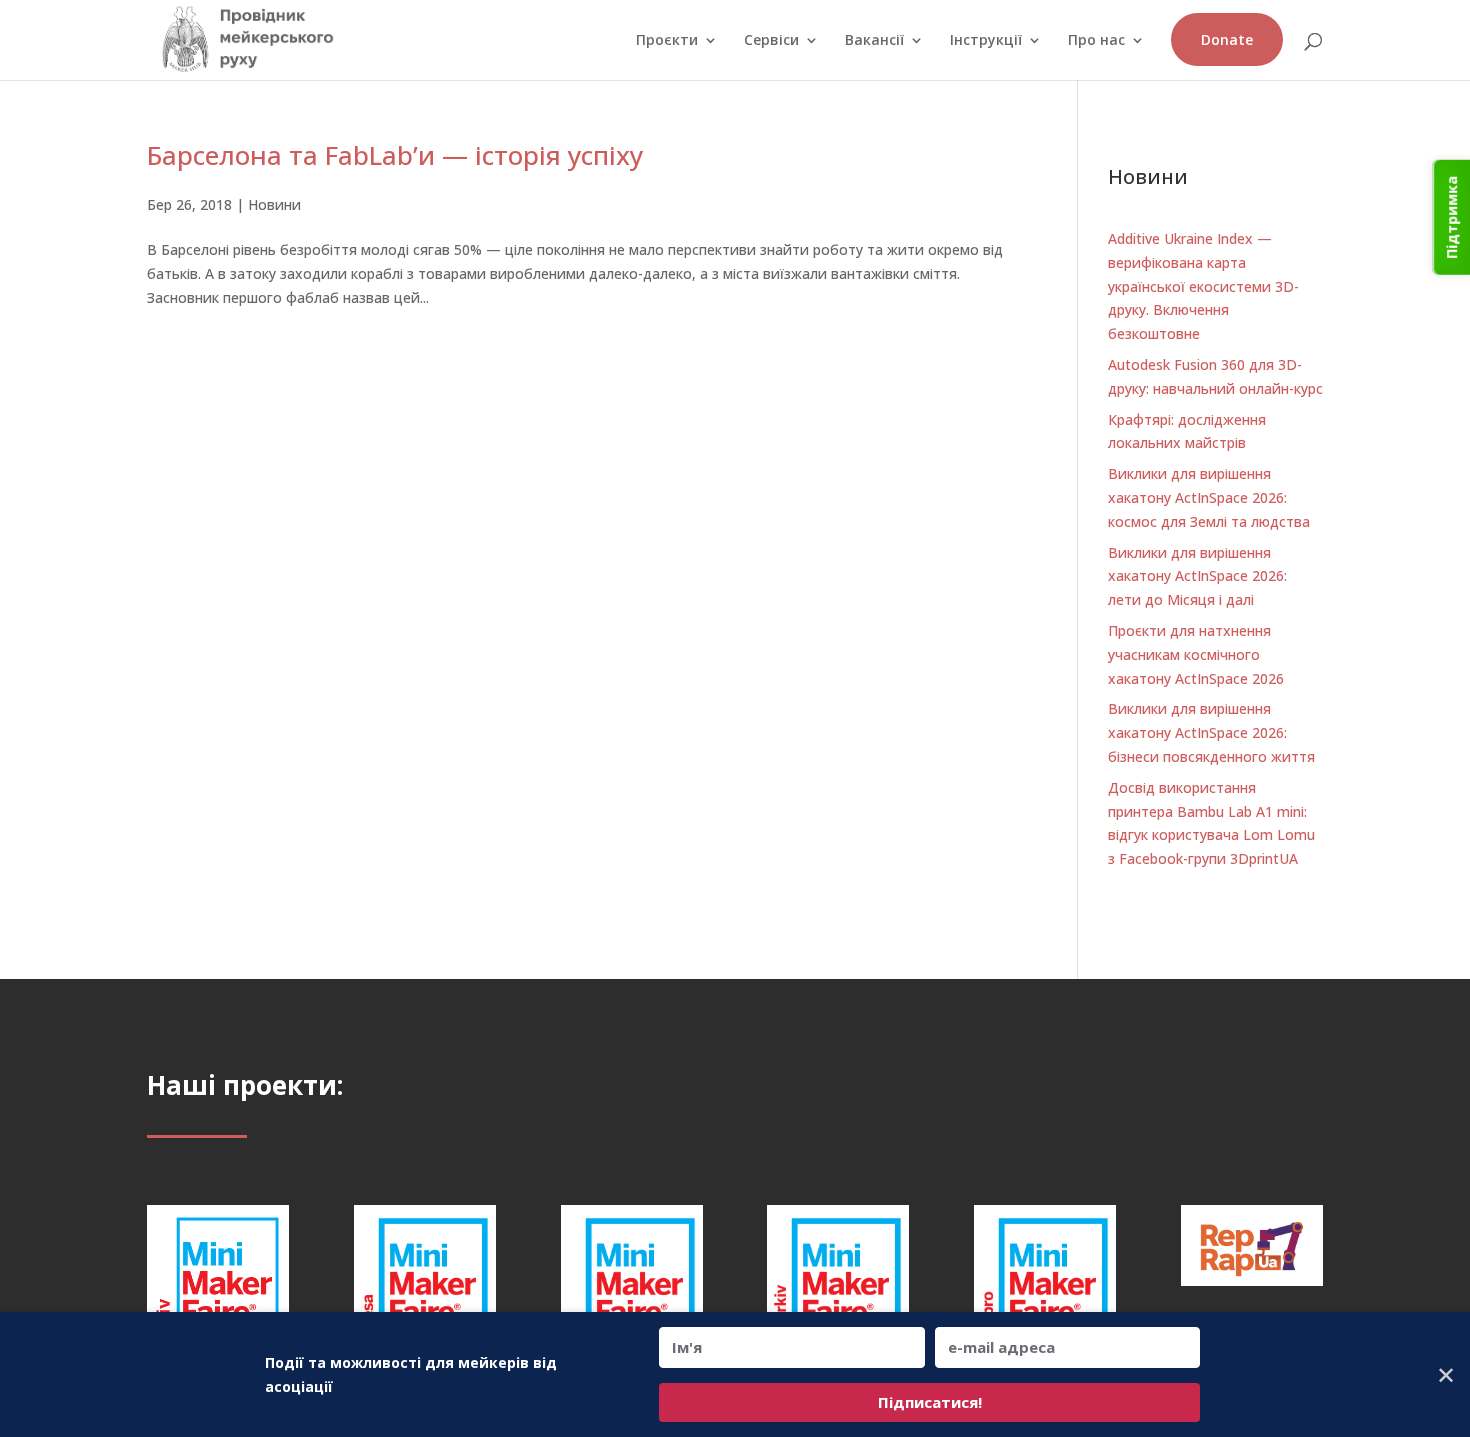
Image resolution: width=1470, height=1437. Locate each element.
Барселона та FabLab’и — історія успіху (395, 155)
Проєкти (667, 41)
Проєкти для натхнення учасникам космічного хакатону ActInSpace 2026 (1196, 654)
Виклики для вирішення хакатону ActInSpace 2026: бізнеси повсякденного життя (1211, 732)
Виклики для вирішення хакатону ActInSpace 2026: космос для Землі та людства (1209, 497)
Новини (274, 204)
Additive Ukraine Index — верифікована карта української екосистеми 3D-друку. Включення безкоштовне (1203, 286)
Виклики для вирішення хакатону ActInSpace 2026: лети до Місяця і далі (1197, 576)
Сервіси (771, 41)
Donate (1227, 39)
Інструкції (986, 41)
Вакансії (874, 41)
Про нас (1096, 41)
